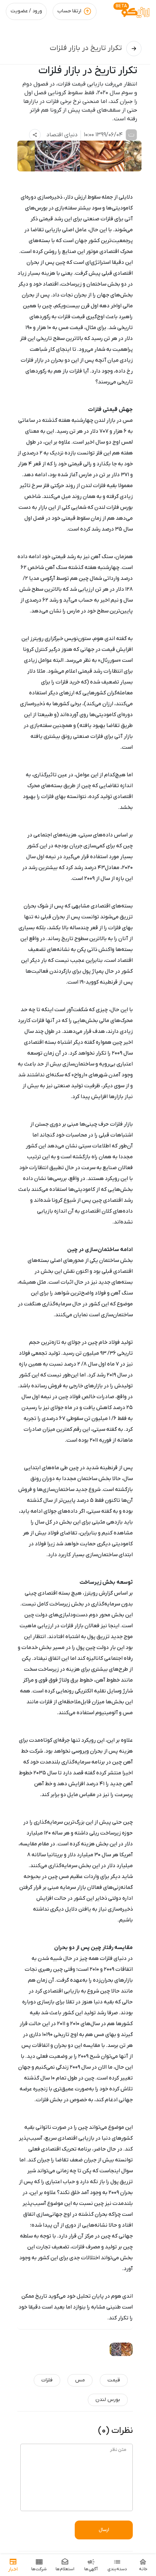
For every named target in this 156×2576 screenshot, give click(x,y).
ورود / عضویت (26, 11)
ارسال (104, 2530)
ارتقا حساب (69, 11)
